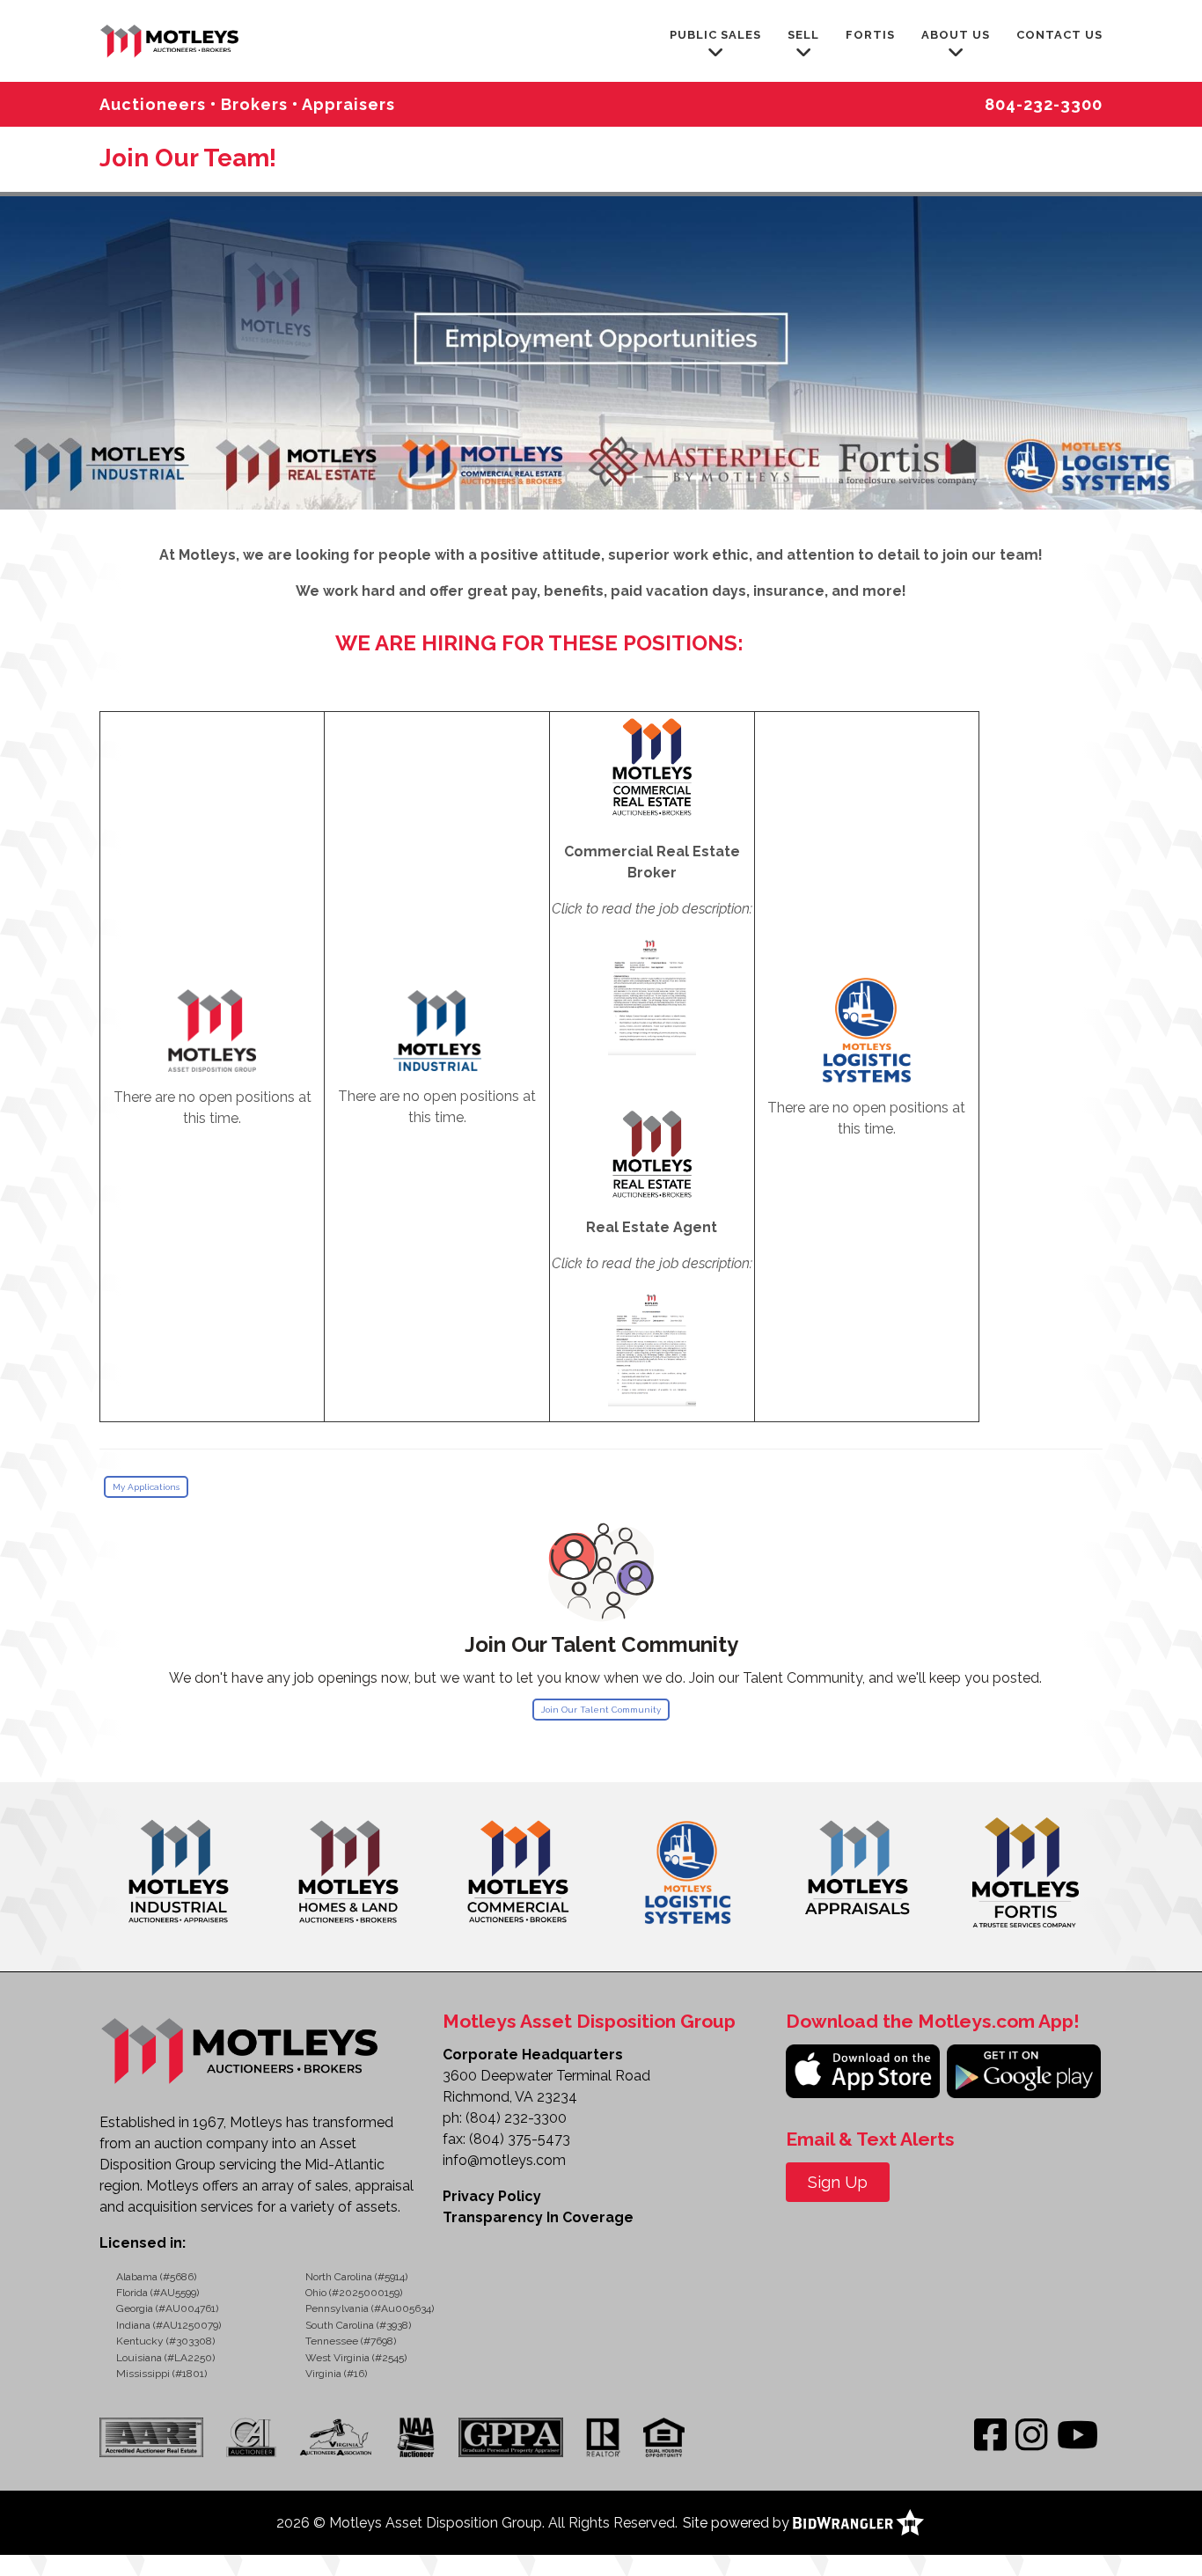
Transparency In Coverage (538, 2217)
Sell (803, 35)
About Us (956, 35)
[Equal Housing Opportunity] (664, 2436)
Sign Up (838, 2182)
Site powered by (738, 2523)
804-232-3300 (1044, 104)
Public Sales (715, 35)
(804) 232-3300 (516, 2118)
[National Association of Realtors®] (603, 2436)
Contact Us (1059, 35)
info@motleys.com (504, 2160)
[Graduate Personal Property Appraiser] (510, 2436)
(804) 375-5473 (520, 2139)
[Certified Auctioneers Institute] (251, 2436)
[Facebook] (990, 2436)
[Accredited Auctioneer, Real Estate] (156, 2436)
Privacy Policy (492, 2196)
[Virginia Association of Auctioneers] (337, 2436)
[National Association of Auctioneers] (416, 2436)
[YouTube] (1077, 2436)
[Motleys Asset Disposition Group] (171, 39)
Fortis (870, 35)
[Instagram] (1032, 2436)
